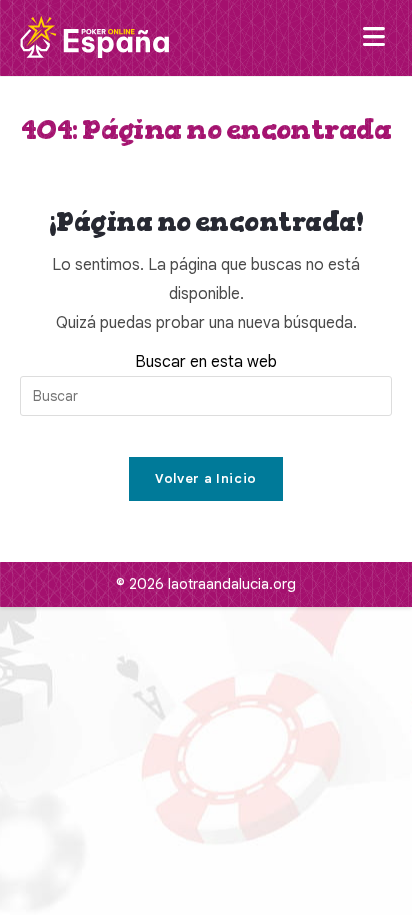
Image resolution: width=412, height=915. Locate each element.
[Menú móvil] (377, 38)
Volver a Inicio (206, 478)
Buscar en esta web (206, 362)
